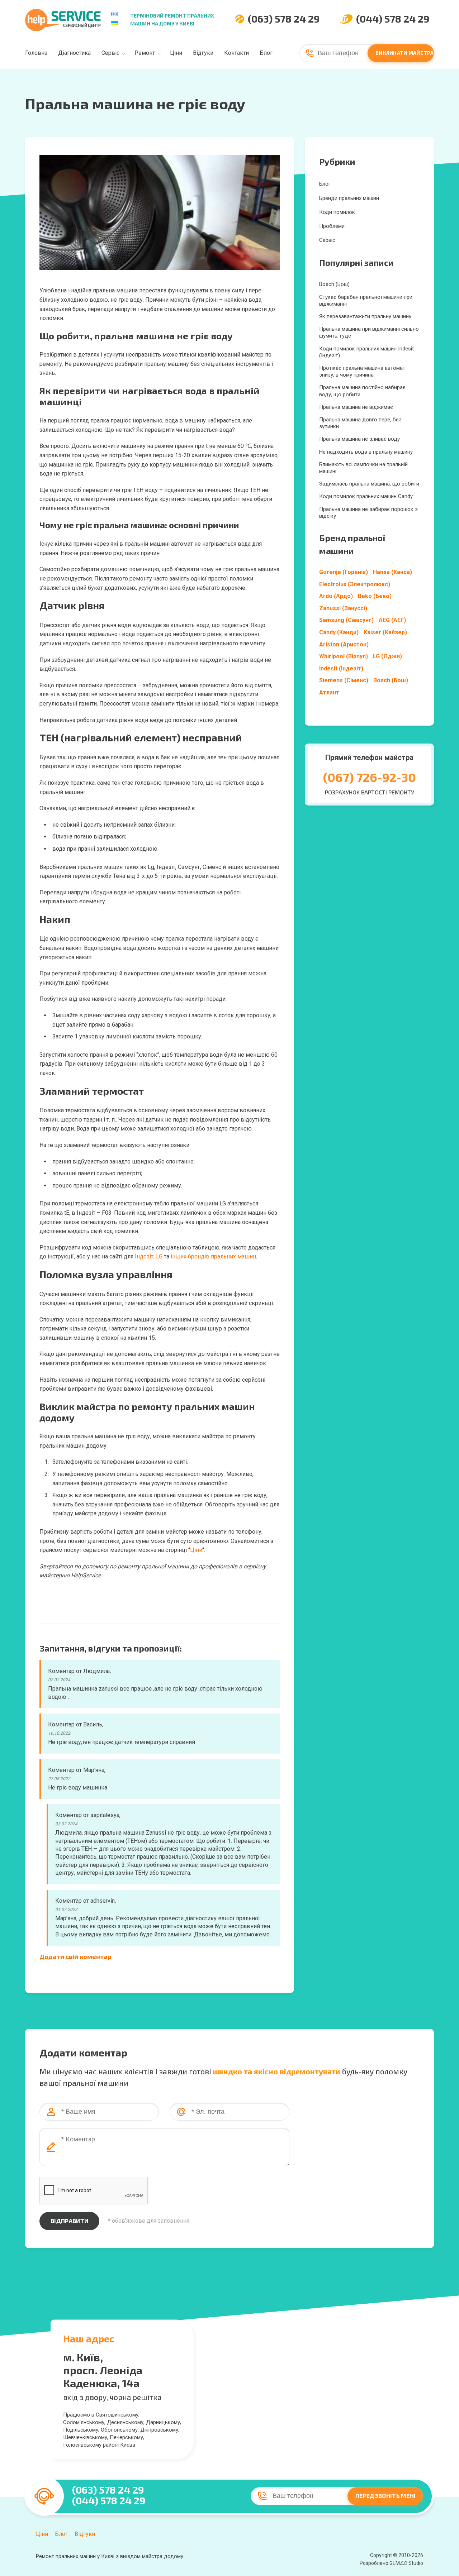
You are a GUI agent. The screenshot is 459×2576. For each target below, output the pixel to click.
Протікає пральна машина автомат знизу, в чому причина (362, 371)
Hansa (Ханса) (392, 572)
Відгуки (203, 53)
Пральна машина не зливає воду (359, 439)
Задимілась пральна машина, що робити (369, 484)
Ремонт (145, 53)
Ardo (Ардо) (336, 596)
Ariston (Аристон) (344, 644)
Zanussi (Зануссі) (343, 608)
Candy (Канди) (339, 632)
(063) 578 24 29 (284, 19)
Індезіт (144, 1256)
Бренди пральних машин (349, 198)
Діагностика (74, 53)
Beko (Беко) (375, 596)
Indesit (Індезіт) (341, 668)
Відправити (69, 2221)
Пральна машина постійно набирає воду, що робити (362, 391)
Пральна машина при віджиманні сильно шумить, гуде (369, 332)
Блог (266, 53)
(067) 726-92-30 (370, 777)
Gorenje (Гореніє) (344, 572)
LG (159, 1256)
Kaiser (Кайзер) (385, 632)
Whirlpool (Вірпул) (344, 656)
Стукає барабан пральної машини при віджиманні (366, 300)
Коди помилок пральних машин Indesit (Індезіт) (366, 352)
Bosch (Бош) (334, 284)
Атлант (329, 692)
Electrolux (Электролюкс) (355, 584)
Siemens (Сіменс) (344, 680)
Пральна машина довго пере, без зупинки (360, 423)
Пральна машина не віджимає (356, 407)
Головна (36, 53)
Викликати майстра (405, 53)
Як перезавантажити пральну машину (365, 316)
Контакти (236, 53)
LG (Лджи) (387, 656)
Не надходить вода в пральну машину (366, 452)
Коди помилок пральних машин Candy (366, 496)
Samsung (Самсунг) (346, 620)
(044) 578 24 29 (393, 19)
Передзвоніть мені (385, 2496)
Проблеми (332, 226)
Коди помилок (337, 212)
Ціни (176, 53)
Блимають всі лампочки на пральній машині (363, 468)
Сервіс (110, 53)
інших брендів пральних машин (213, 1256)
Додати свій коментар (75, 1956)
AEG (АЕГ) (392, 620)
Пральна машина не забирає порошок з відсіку (368, 513)
